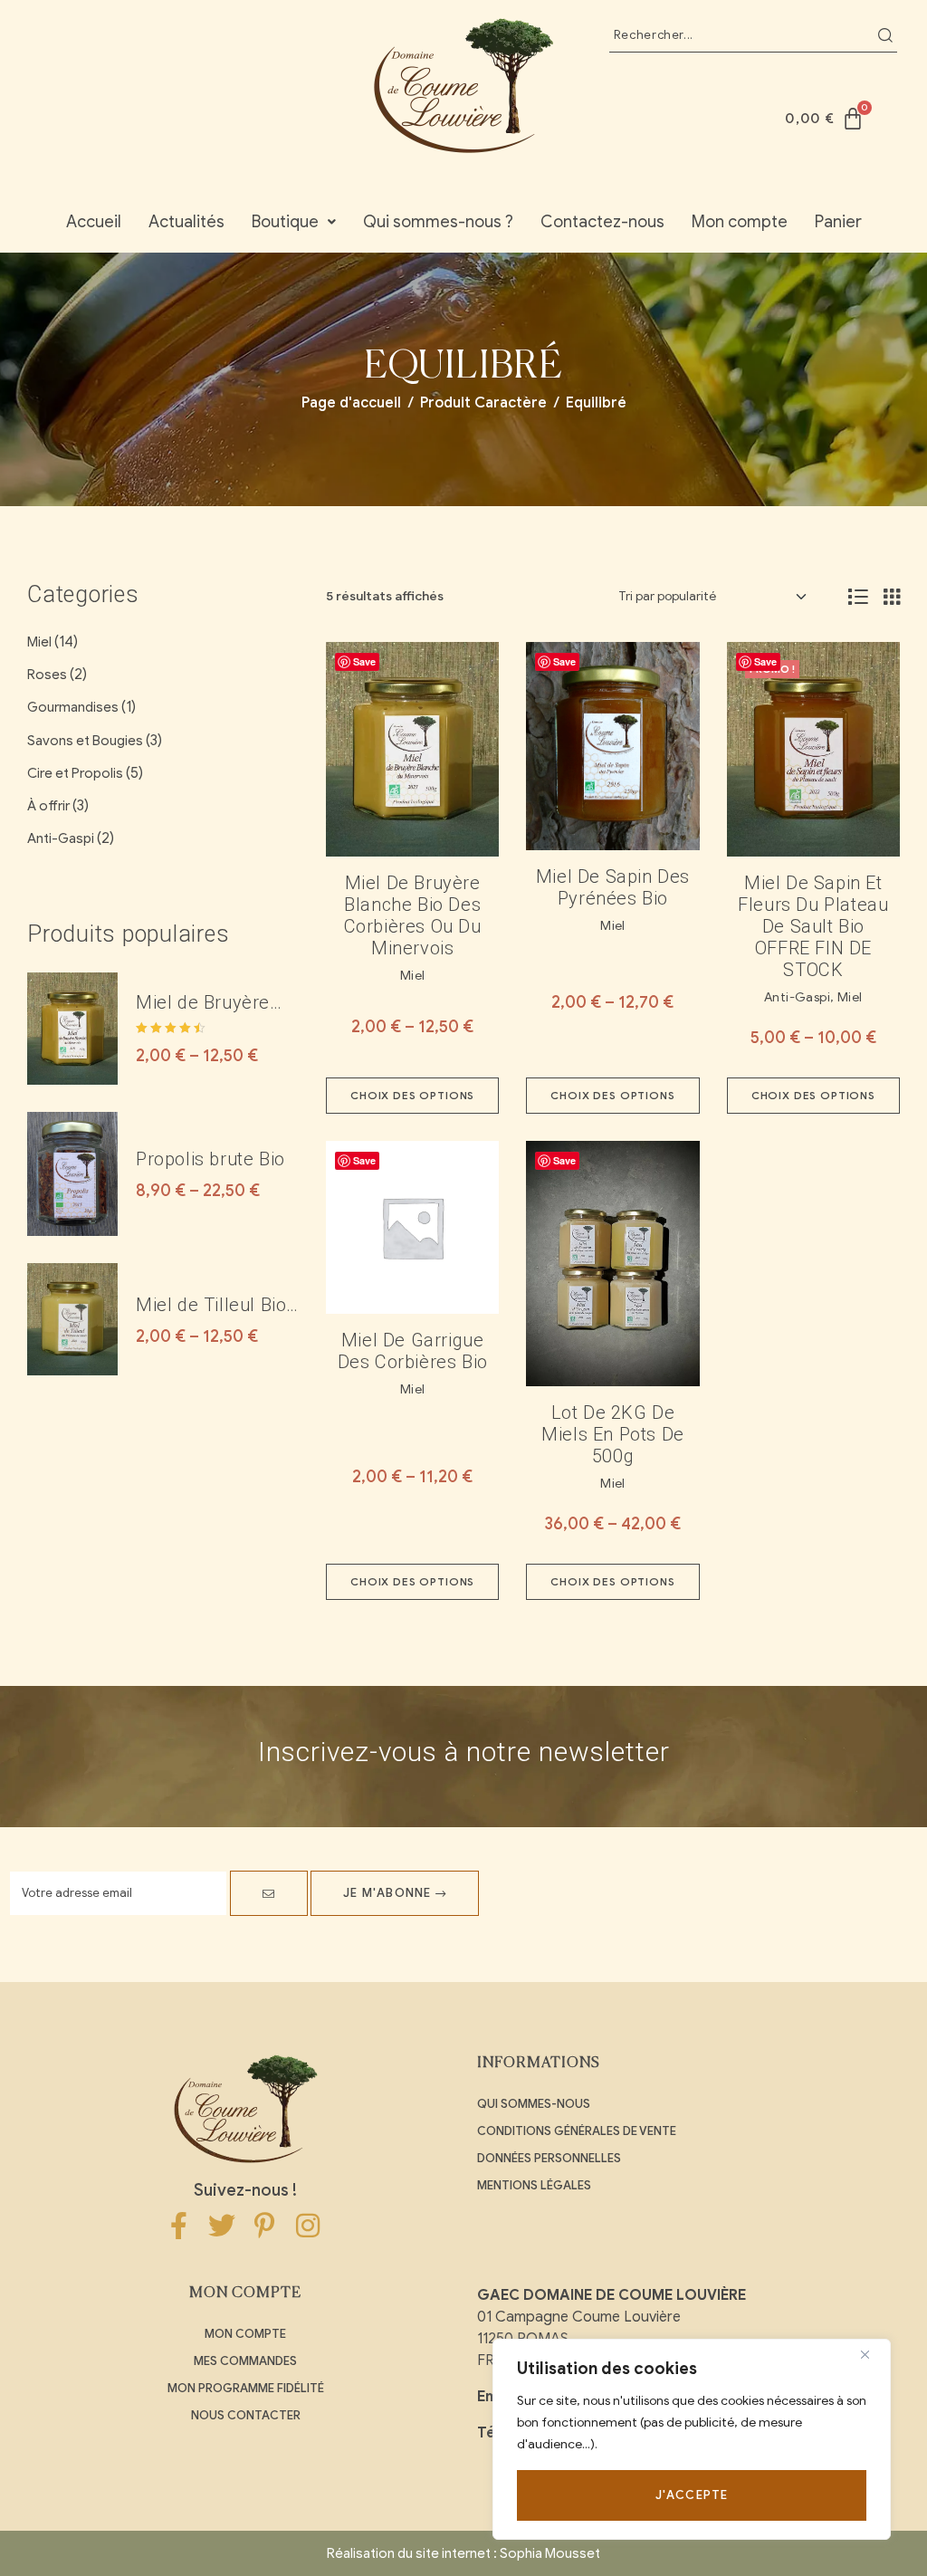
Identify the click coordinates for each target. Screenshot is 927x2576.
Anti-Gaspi (797, 997)
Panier (838, 222)
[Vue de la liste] (858, 597)
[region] (692, 2439)
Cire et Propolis (75, 773)
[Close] (872, 2354)
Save (364, 661)
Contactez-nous (602, 222)
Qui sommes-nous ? (438, 222)
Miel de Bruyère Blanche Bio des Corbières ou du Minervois (413, 915)
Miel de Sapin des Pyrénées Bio (613, 887)
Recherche (885, 35)
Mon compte (740, 222)
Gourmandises (73, 707)
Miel (413, 976)
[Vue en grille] (892, 597)
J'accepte (692, 2495)
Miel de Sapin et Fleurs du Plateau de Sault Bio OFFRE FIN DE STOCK (813, 926)
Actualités (186, 222)
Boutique (285, 222)
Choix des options (412, 1095)
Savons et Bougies (85, 741)
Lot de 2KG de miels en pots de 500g (613, 1434)
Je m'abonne (389, 1893)
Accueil (94, 222)
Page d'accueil (351, 403)
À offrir (48, 806)
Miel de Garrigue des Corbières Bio (413, 1351)
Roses (47, 675)
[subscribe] (269, 1893)
